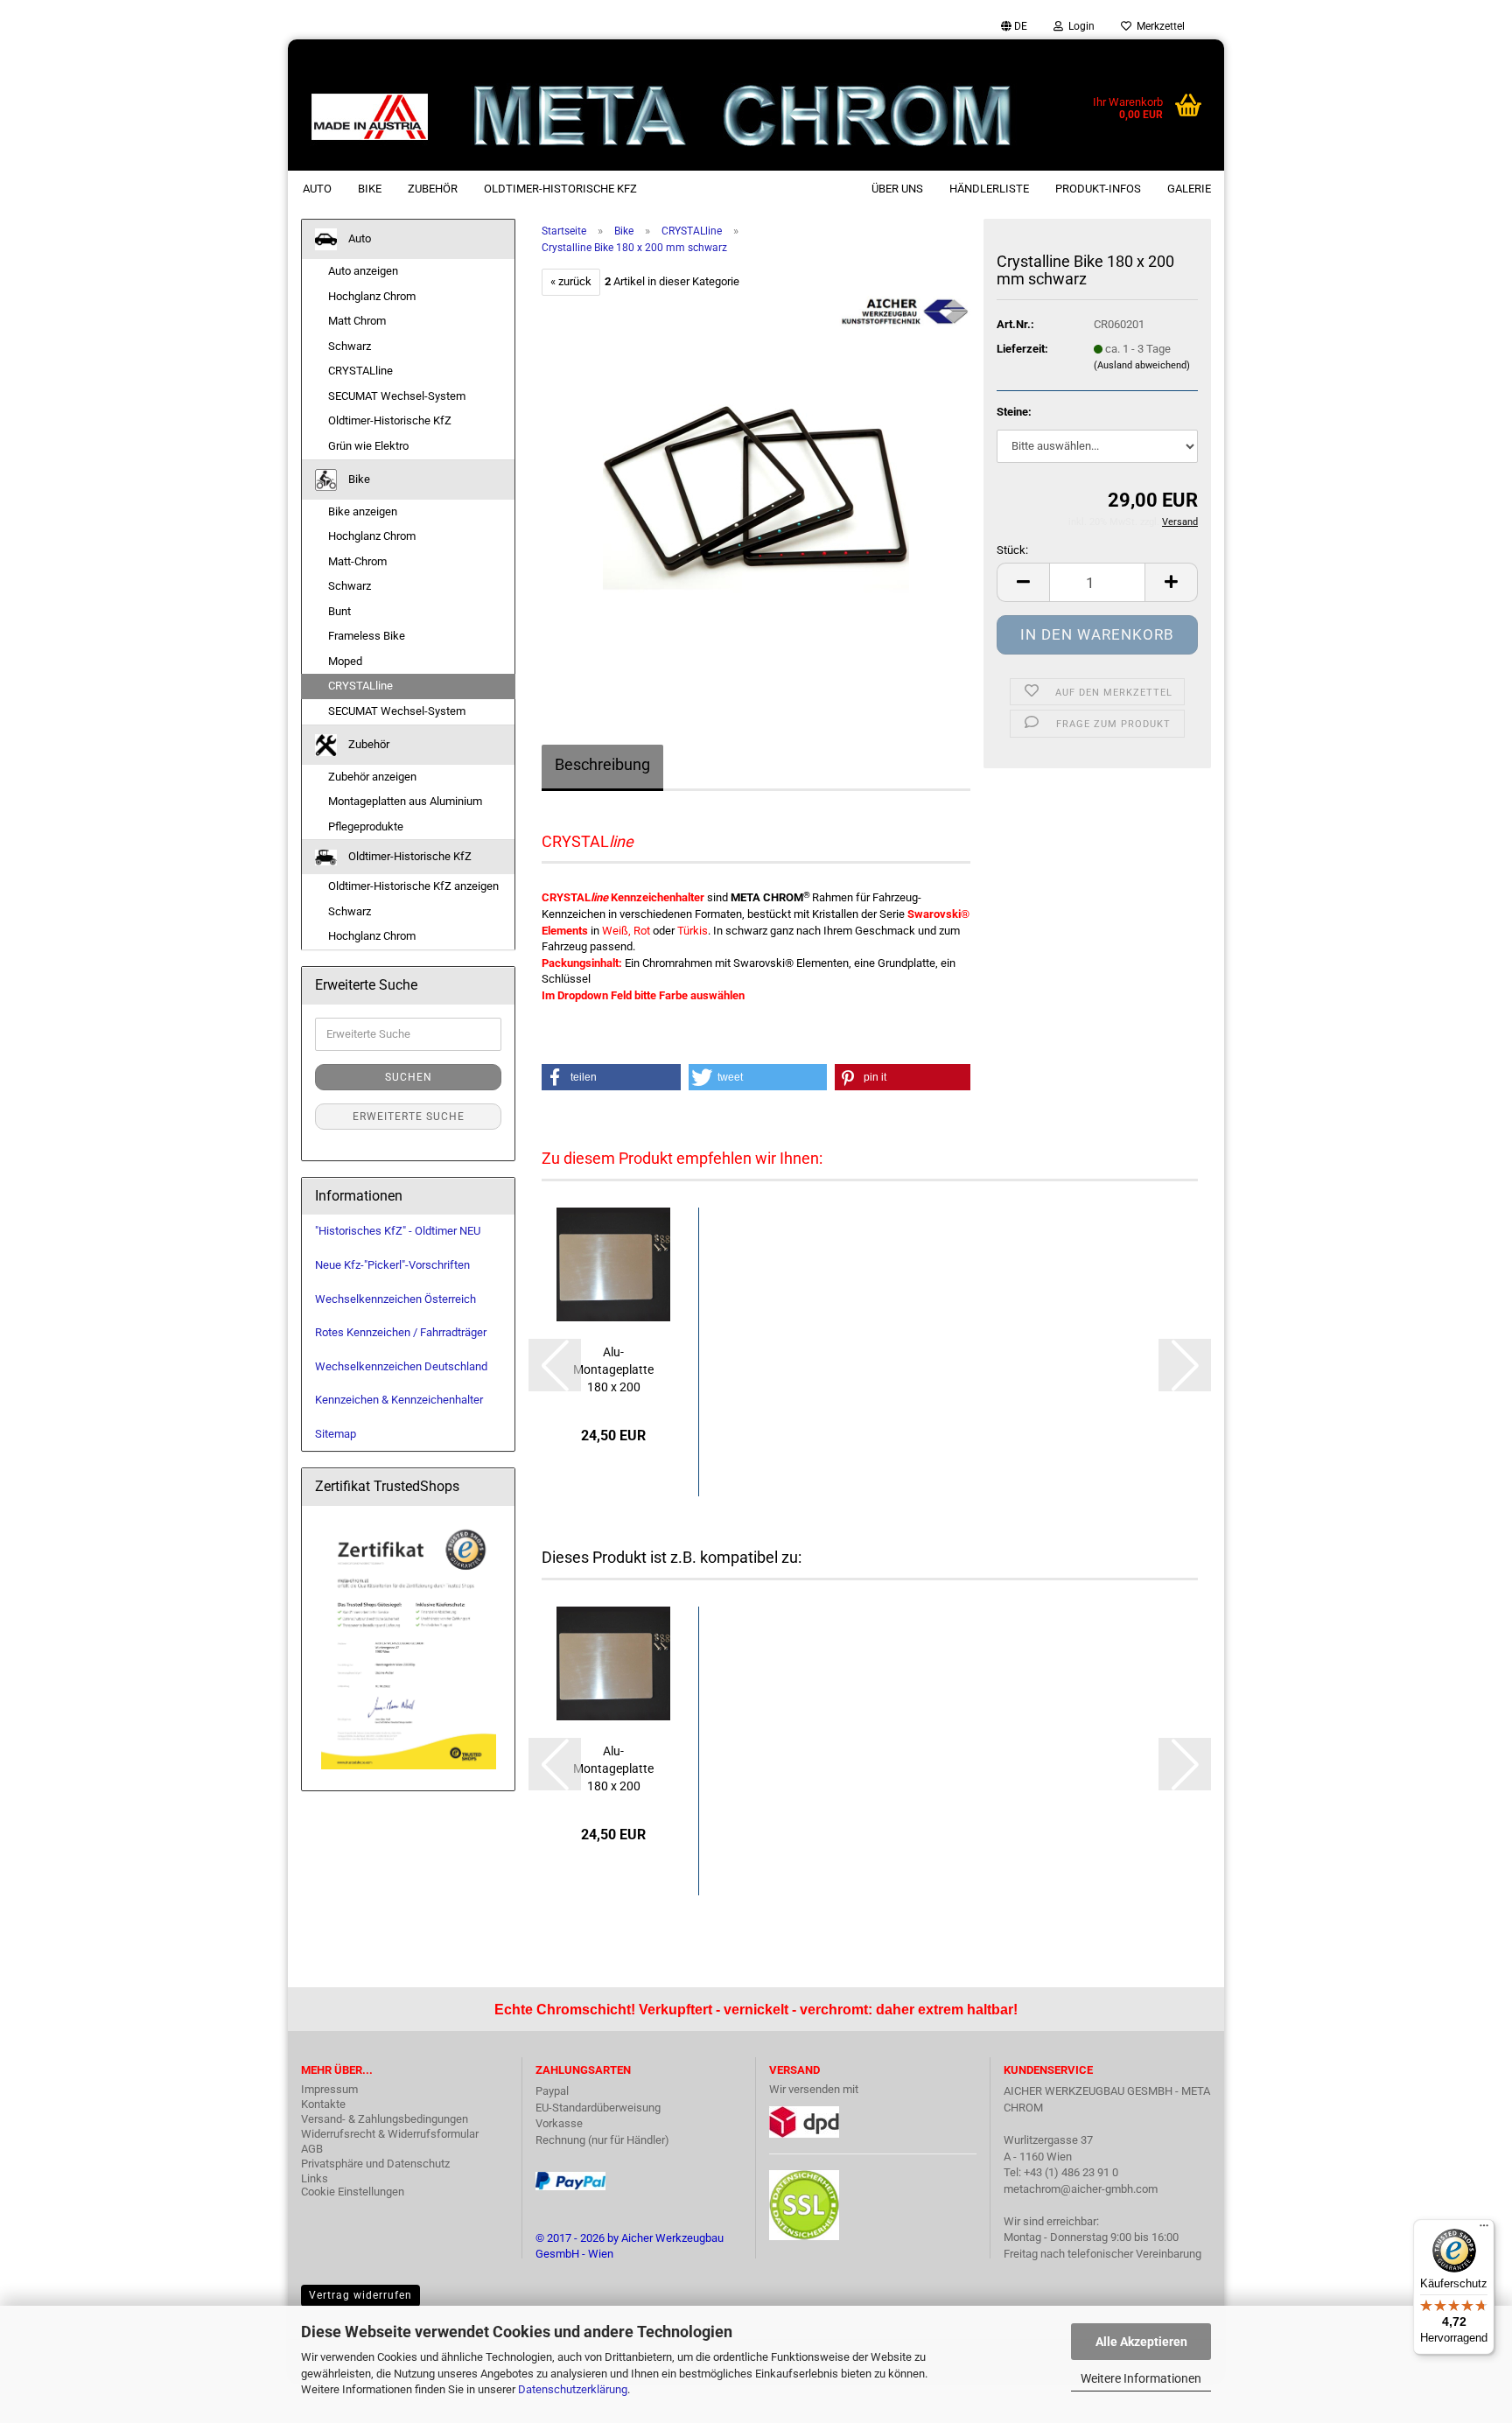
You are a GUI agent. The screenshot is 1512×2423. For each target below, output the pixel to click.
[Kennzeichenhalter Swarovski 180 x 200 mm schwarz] (756, 491)
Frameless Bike (367, 636)
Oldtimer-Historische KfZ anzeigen (413, 886)
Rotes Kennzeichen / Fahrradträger (401, 1332)
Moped (345, 661)
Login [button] (1079, 26)
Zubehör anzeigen (372, 777)
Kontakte (323, 2104)
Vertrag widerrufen (360, 2295)
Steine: (1014, 412)
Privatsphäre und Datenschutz (375, 2164)
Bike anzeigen (363, 511)
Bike (370, 189)
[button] (1014, 26)
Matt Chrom (357, 321)
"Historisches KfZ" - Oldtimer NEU (398, 1231)
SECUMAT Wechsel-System (397, 396)
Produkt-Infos (1098, 189)
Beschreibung (602, 764)
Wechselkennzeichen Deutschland (401, 1366)
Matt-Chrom (357, 561)
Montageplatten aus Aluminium (405, 801)
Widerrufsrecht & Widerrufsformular (390, 2134)
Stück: (1012, 550)
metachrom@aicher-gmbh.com (1081, 2189)
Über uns (897, 189)
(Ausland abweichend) (1142, 365)
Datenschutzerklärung (573, 2389)
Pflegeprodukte (366, 826)
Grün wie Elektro (368, 446)
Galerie (1189, 189)
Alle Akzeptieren (1141, 2342)
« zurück (571, 281)
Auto (317, 189)
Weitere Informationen (1141, 2378)
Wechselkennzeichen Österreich (395, 1299)
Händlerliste (989, 189)
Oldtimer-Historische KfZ (560, 189)
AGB (312, 2149)
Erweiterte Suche (409, 1117)
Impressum (329, 2089)
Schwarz (350, 346)
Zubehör (433, 189)
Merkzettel (1158, 26)
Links (315, 2178)
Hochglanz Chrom (372, 296)
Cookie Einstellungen (353, 2192)
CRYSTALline (360, 371)
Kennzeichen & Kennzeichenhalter (399, 1400)
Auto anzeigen (363, 271)
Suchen (409, 1077)
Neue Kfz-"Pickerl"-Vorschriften (392, 1265)
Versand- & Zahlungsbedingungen (385, 2119)
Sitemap (336, 1434)
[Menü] (1484, 2230)
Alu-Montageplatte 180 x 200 (613, 1369)
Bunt (339, 611)
